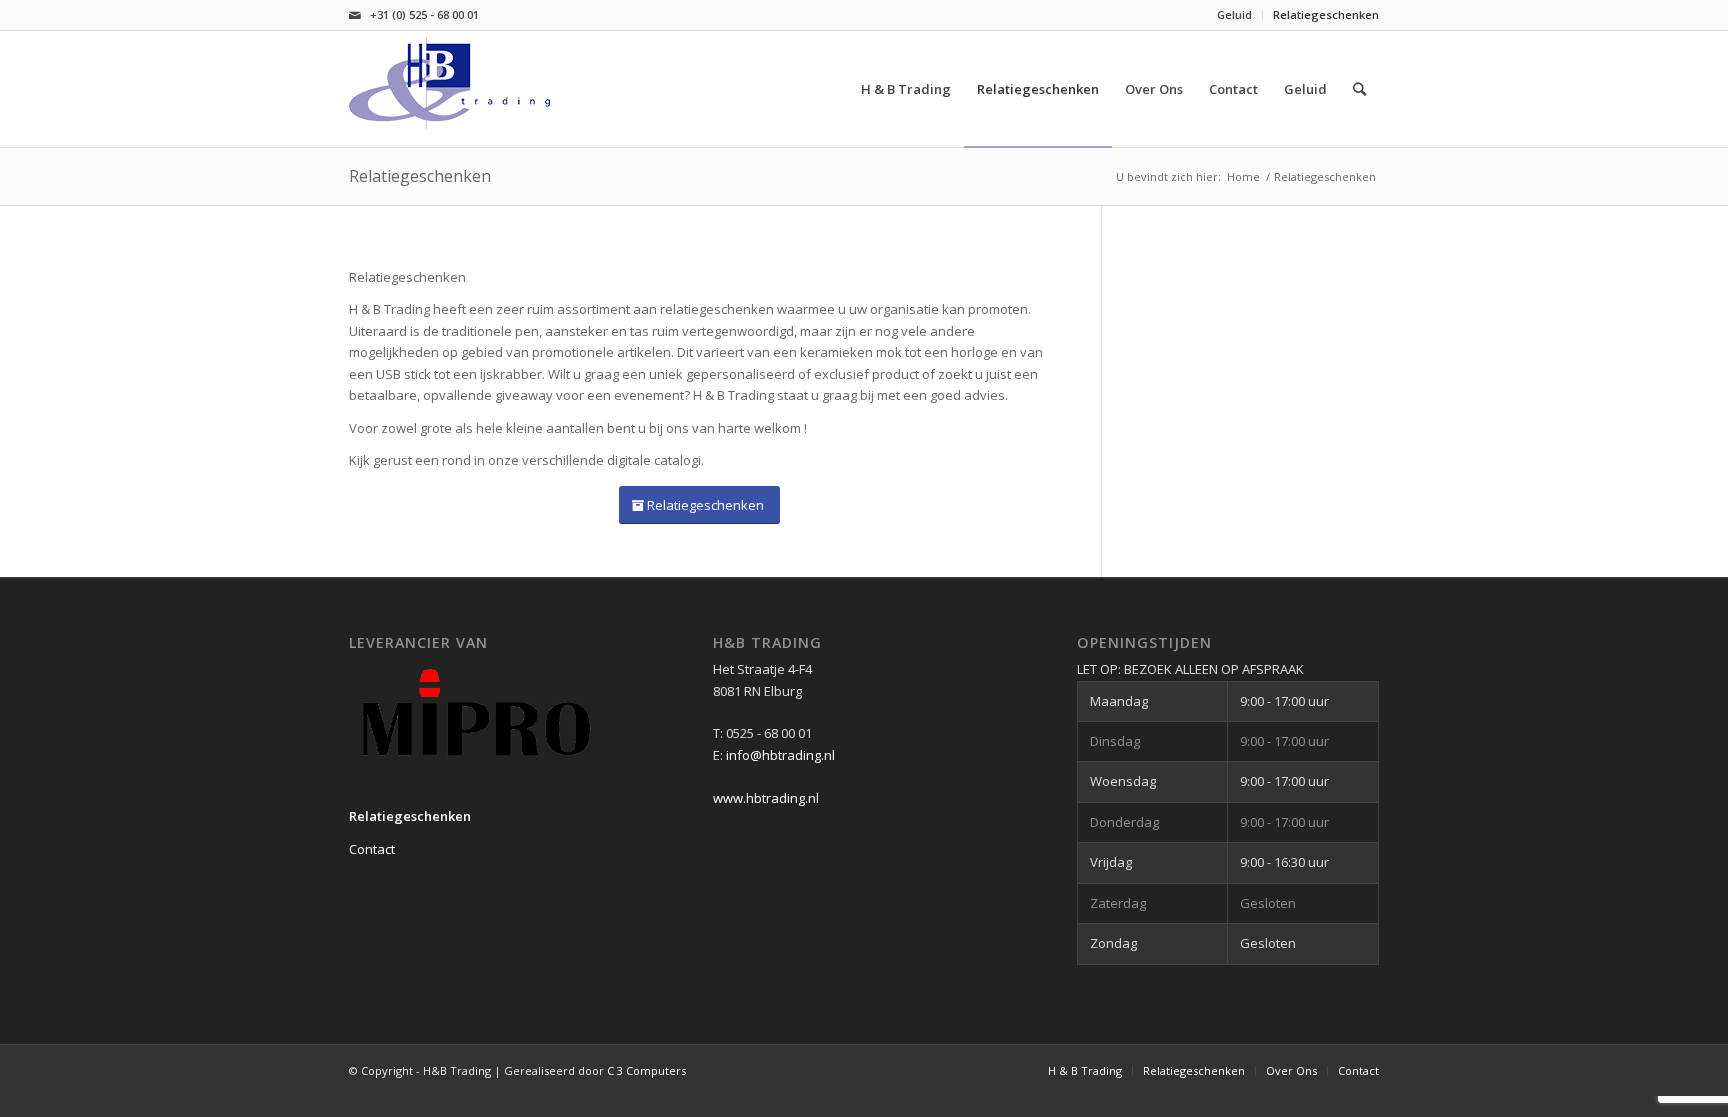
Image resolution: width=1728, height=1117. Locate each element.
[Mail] (355, 15)
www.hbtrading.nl (766, 798)
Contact (372, 849)
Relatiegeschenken (1326, 14)
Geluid (1234, 14)
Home (1243, 176)
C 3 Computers (646, 1070)
